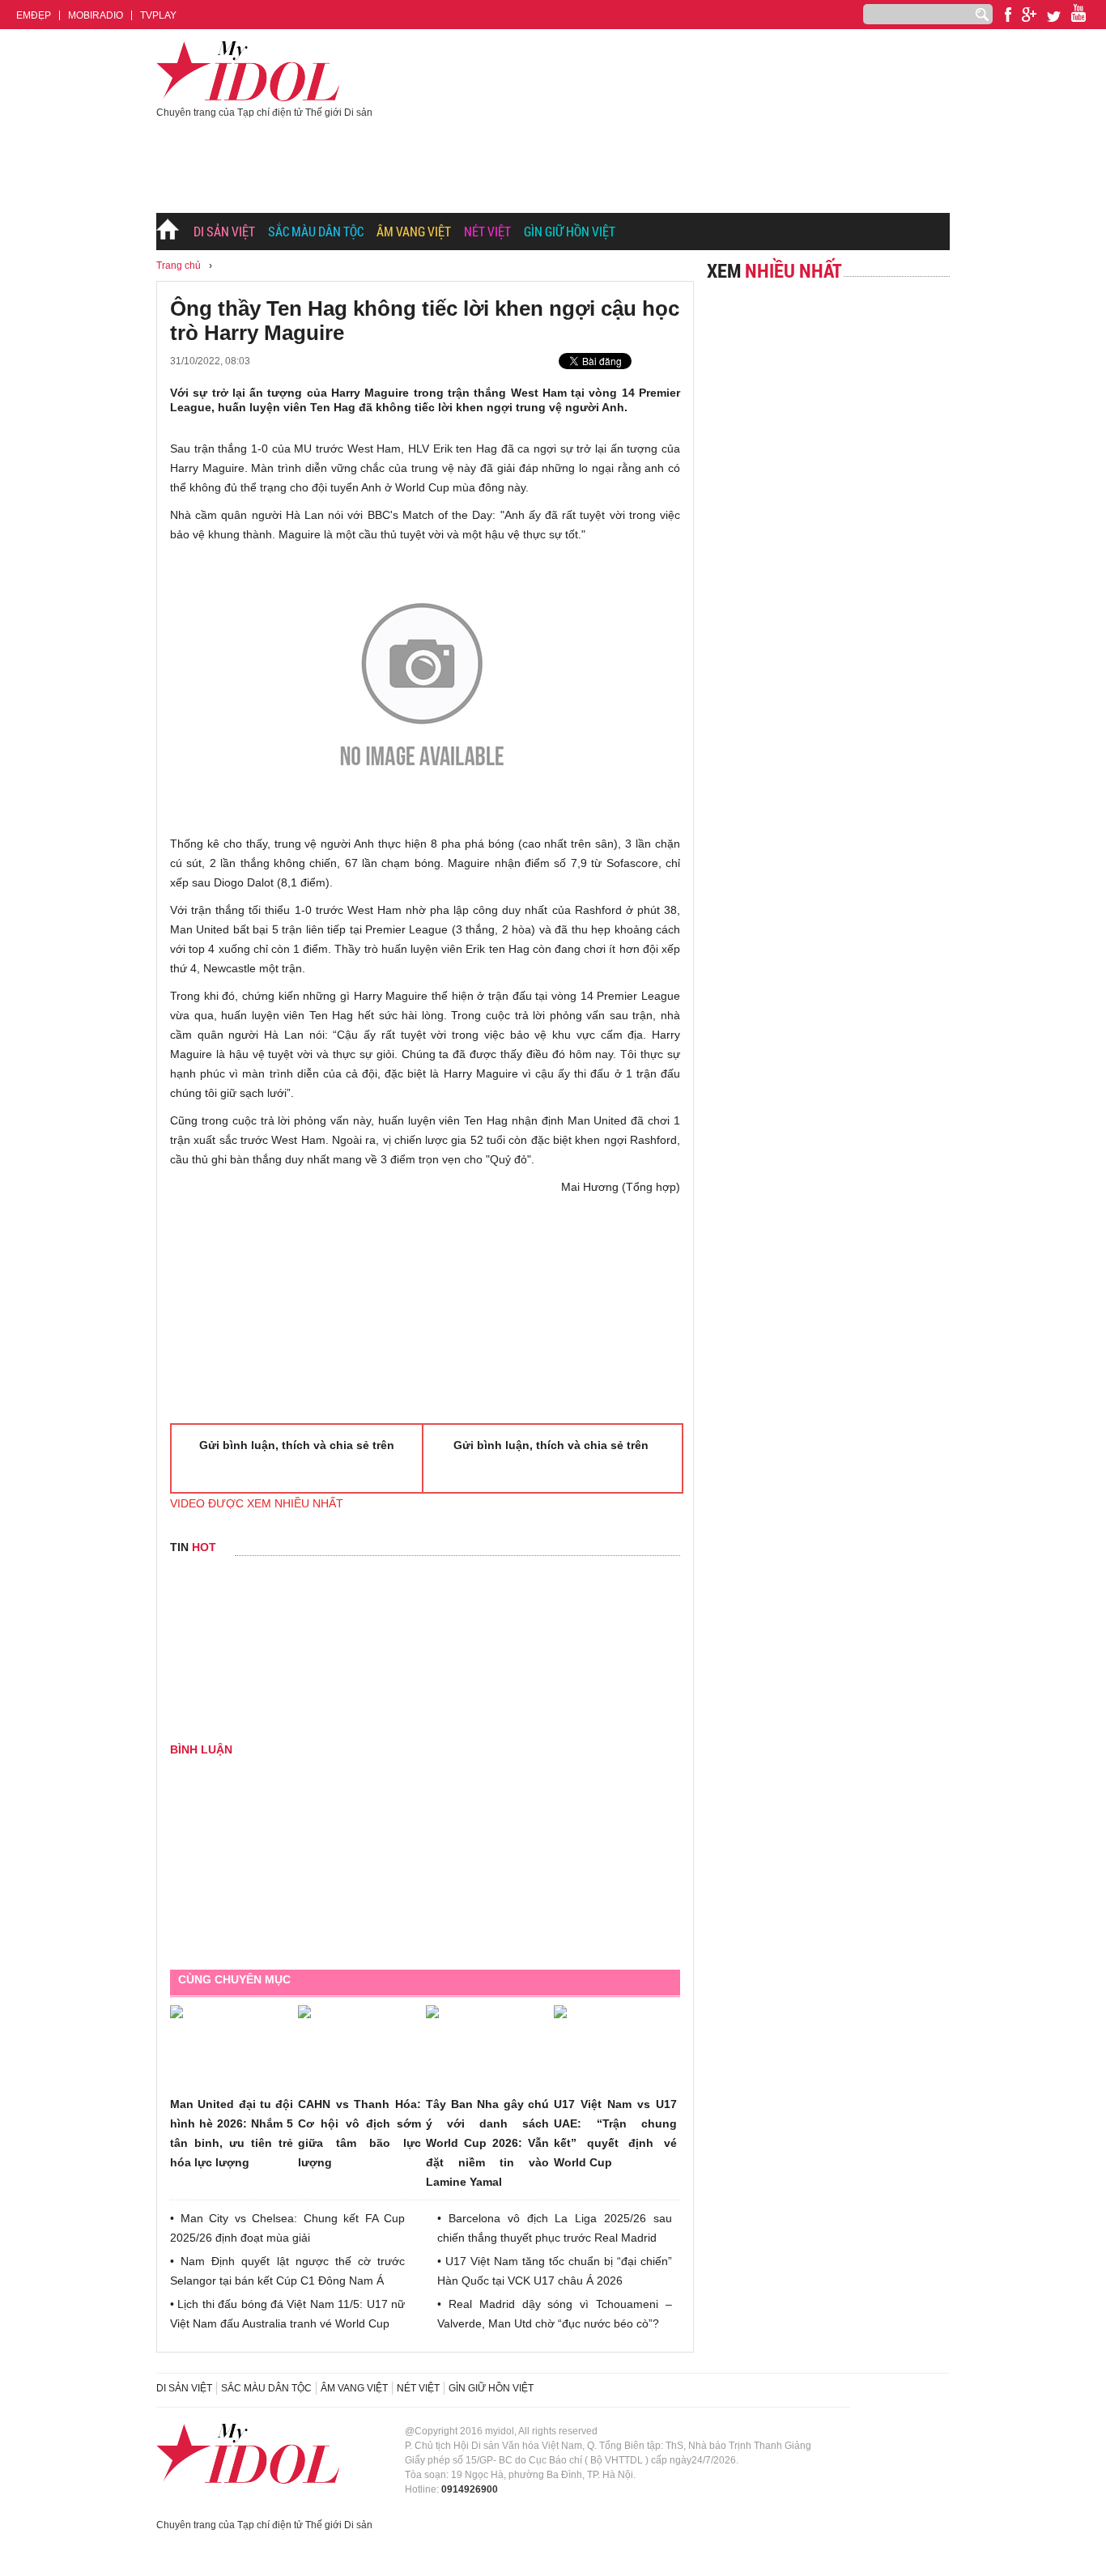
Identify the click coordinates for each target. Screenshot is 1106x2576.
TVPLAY (158, 15)
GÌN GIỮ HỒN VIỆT (570, 231)
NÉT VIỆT (487, 231)
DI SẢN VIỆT (224, 231)
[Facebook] (1008, 15)
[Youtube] (1029, 15)
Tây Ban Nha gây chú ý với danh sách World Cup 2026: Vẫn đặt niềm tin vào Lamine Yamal (487, 2143)
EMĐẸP (34, 15)
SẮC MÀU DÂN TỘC (316, 231)
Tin (193, 1547)
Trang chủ (168, 232)
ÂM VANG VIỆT (414, 231)
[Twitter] (1054, 17)
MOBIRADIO (96, 15)
